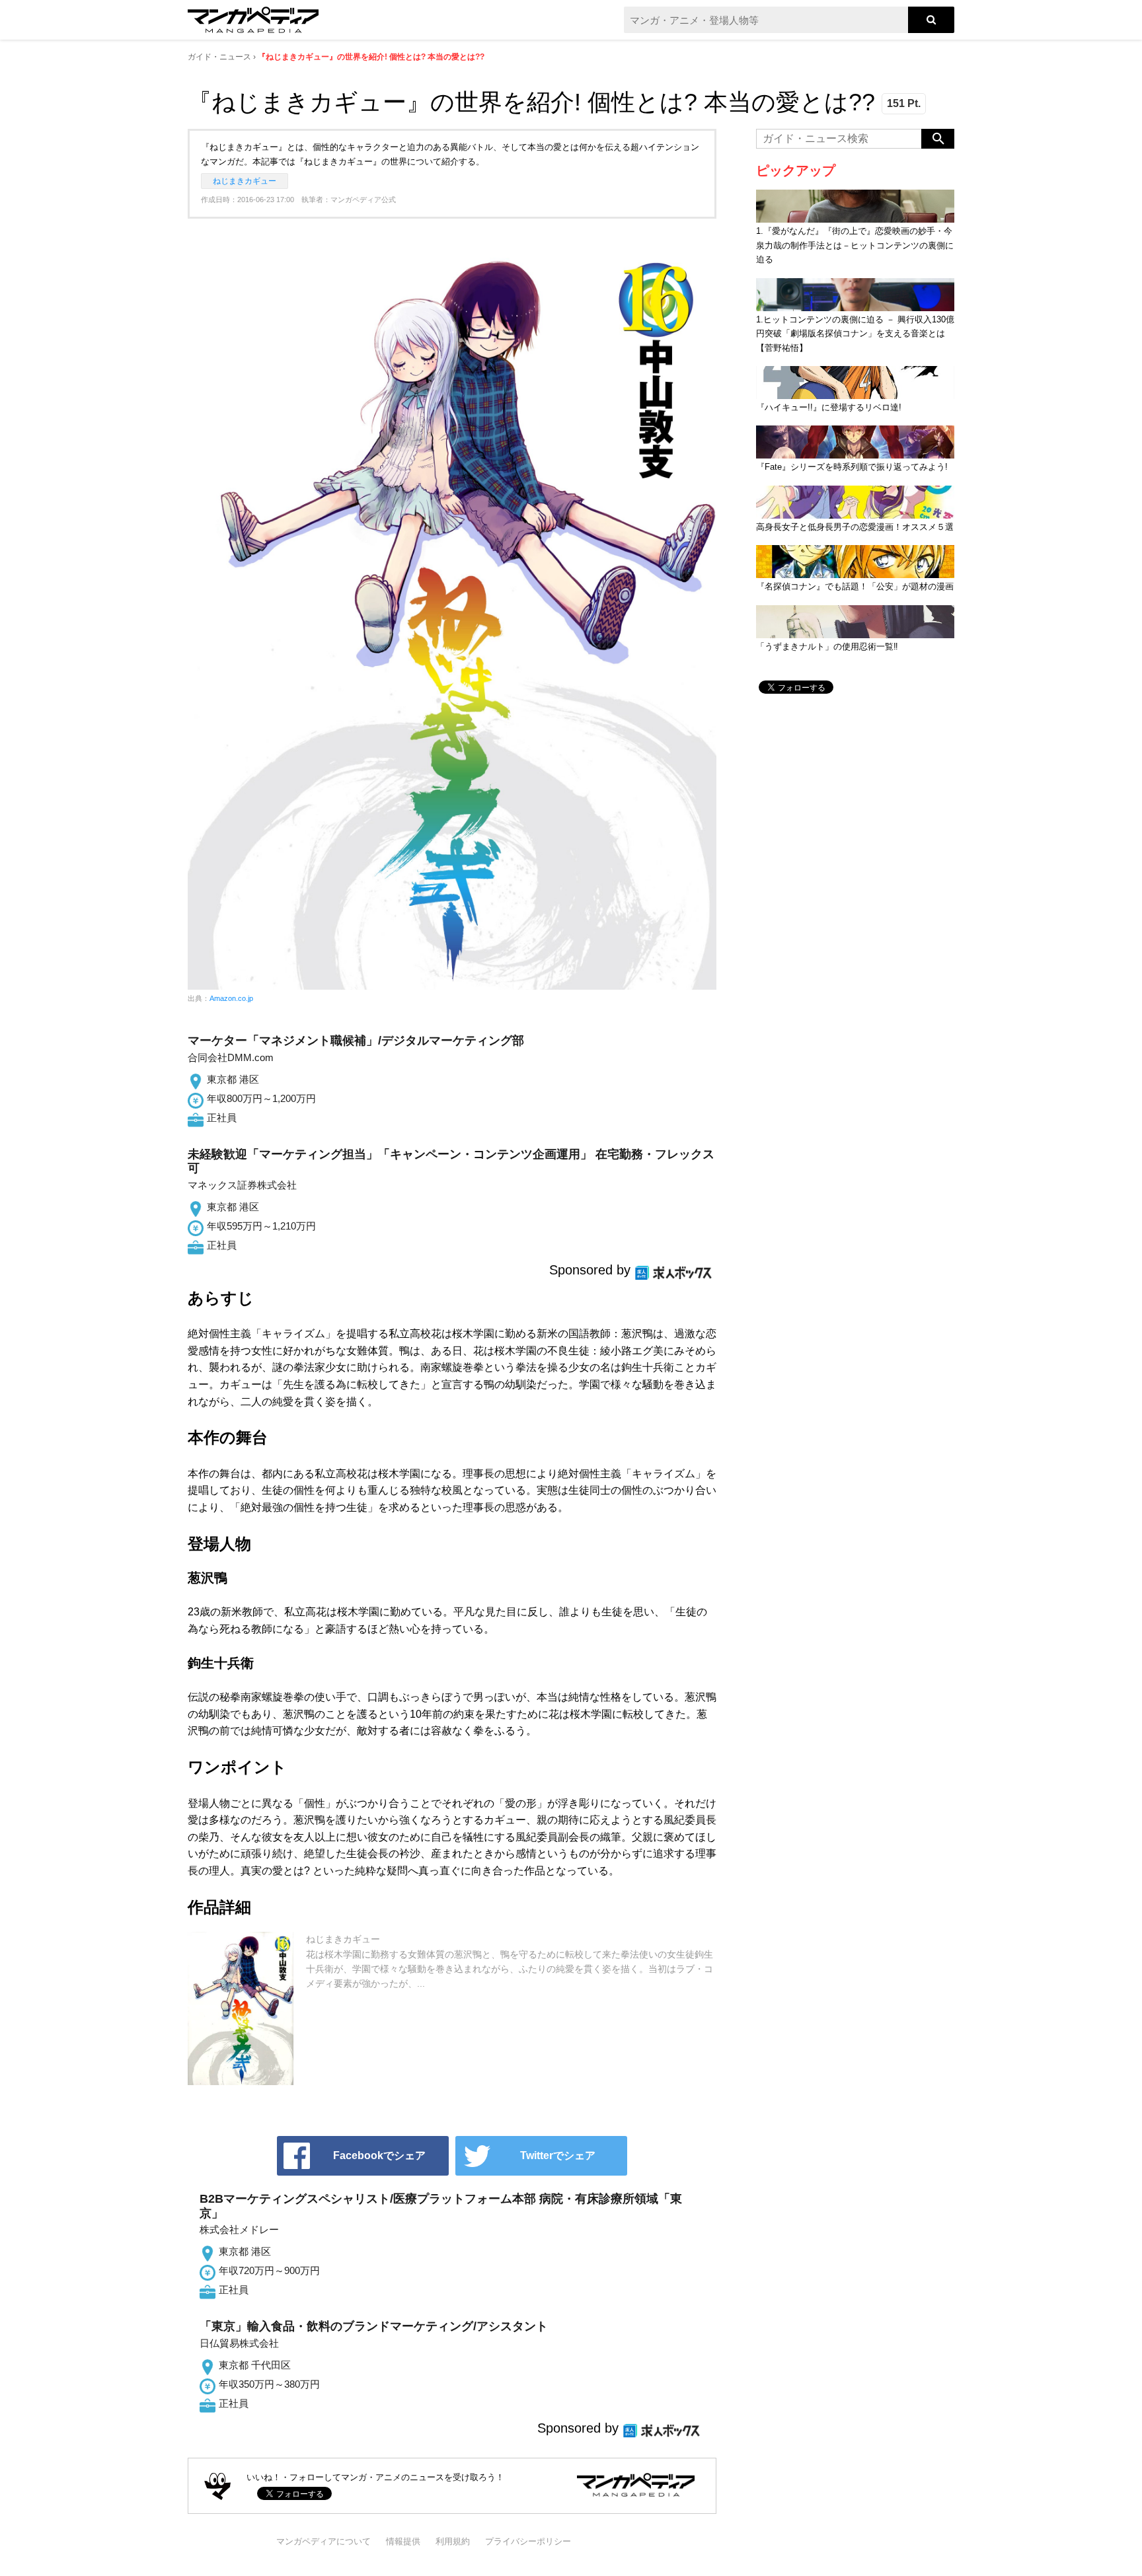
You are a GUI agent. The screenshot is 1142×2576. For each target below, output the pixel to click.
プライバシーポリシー (528, 2541)
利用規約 (453, 2541)
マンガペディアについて (324, 2541)
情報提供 (403, 2541)
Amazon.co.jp (231, 998)
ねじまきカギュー (245, 181)
